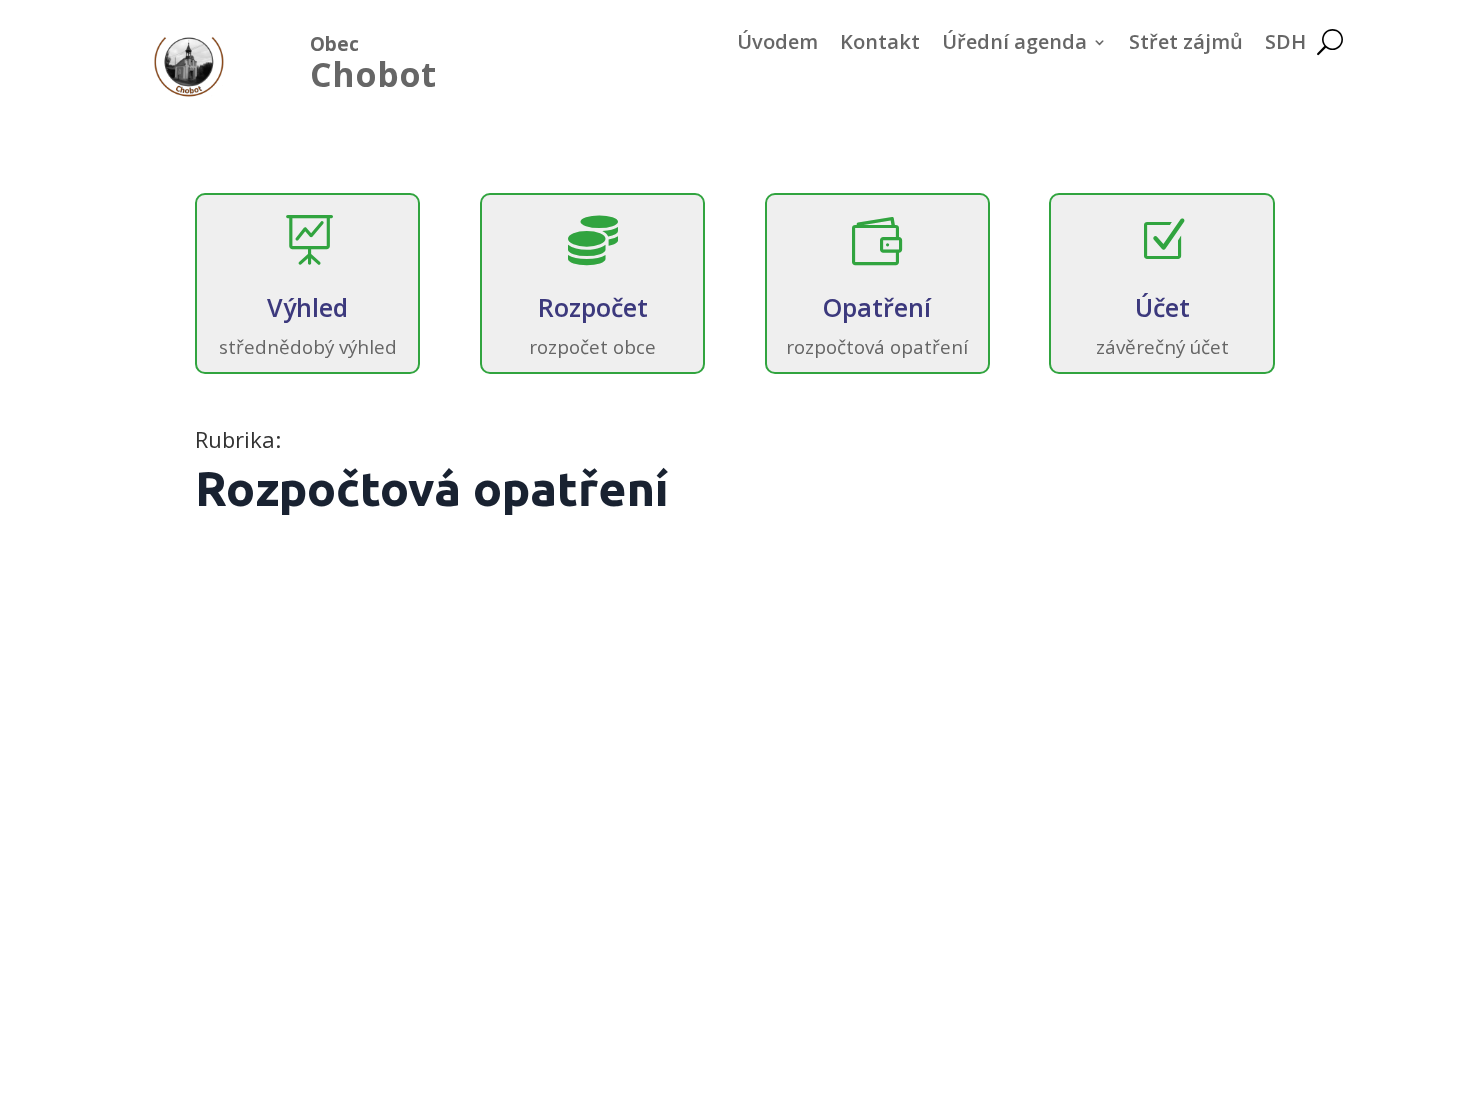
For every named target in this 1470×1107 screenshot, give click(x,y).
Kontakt (880, 45)
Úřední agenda (1014, 45)
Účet (1162, 307)
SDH (1285, 45)
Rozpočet (593, 307)
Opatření (877, 307)
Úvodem (777, 45)
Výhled (307, 307)
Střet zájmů (1186, 45)
